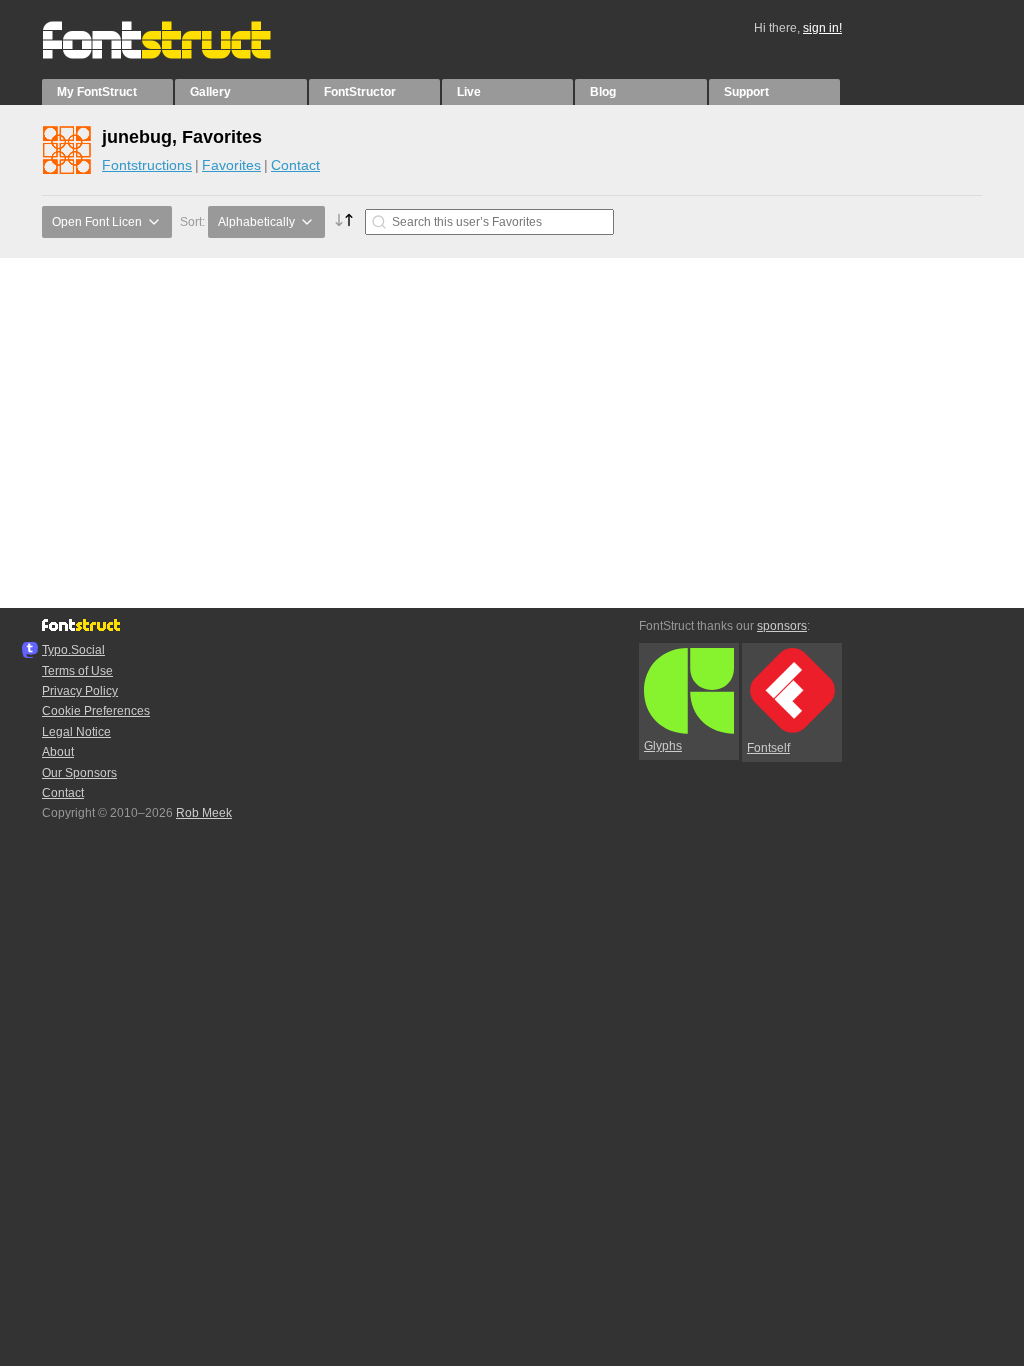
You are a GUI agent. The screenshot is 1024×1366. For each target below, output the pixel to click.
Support (746, 92)
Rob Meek (204, 813)
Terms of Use (77, 671)
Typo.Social (73, 650)
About (58, 752)
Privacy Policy (80, 691)
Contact (295, 165)
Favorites (231, 165)
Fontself (768, 748)
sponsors (782, 626)
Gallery (210, 92)
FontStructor (360, 92)
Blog (603, 92)
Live (469, 92)
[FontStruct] (177, 55)
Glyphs (663, 746)
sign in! (822, 28)
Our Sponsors (79, 773)
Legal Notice (76, 732)
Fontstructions (147, 165)
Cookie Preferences (96, 711)
